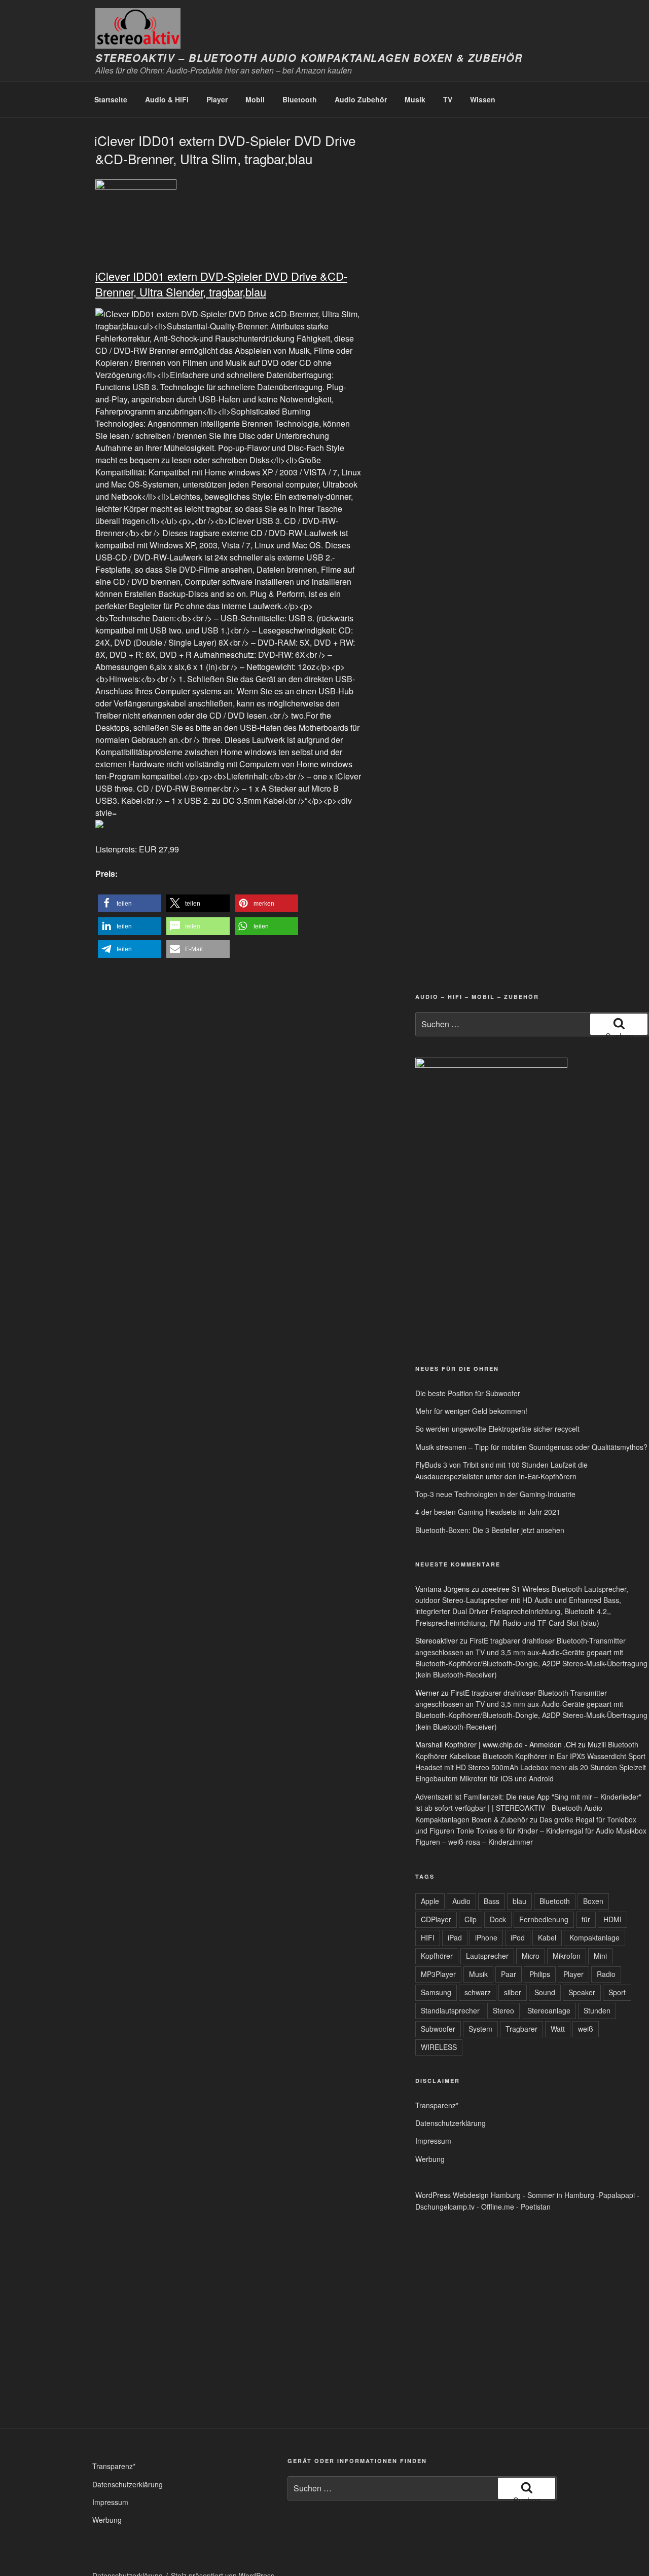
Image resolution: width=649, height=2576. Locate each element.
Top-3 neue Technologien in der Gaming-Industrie (495, 1494)
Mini (600, 1956)
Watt (558, 2029)
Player (217, 99)
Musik (415, 99)
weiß (586, 2029)
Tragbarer (521, 2029)
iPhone (486, 1937)
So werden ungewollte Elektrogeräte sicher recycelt (497, 1429)
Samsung (436, 1992)
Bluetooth (300, 99)
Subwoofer (438, 2029)
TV (448, 99)
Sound (545, 1992)
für (586, 1919)
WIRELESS (439, 2047)
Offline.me (498, 2207)
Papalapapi (617, 2195)
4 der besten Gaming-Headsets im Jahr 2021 (488, 1512)
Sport (617, 1992)
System (480, 2029)
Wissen (483, 99)
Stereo (503, 2010)
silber (513, 1992)
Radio (606, 1974)
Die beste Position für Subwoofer (468, 1393)
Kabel (547, 1937)
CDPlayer (436, 1919)
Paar (509, 1974)
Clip (471, 1919)
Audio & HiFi (167, 99)
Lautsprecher (487, 1956)
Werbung (430, 2159)
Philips (540, 1974)
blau (519, 1901)
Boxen (593, 1901)
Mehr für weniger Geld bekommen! (471, 1411)
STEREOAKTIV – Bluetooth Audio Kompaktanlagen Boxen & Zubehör (309, 58)
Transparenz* (437, 2105)
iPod (518, 1937)
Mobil (255, 99)
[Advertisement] (509, 1278)
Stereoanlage (549, 2010)
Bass (492, 1901)
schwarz (478, 1992)
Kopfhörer (437, 1956)
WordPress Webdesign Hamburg (468, 2195)
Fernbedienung (544, 1919)
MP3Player (438, 1974)
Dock (498, 1919)
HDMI (612, 1919)
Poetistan (536, 2207)
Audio (461, 1901)
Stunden (597, 2010)
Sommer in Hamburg (561, 2195)
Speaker (582, 1992)
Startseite (111, 99)
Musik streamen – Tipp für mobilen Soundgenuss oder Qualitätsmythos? (531, 1447)
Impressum (433, 2141)
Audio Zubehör (361, 99)
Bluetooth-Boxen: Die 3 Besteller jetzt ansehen (490, 1530)
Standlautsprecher (450, 2010)
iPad (455, 1937)
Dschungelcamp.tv (445, 2207)
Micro (531, 1956)
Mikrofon (567, 1956)
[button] (130, 903)
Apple (430, 1901)
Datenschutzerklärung (450, 2123)
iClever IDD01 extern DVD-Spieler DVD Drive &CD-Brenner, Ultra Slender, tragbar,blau (221, 284)
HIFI (428, 1937)
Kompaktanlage (594, 1937)
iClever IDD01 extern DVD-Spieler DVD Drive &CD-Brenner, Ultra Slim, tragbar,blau (225, 149)
